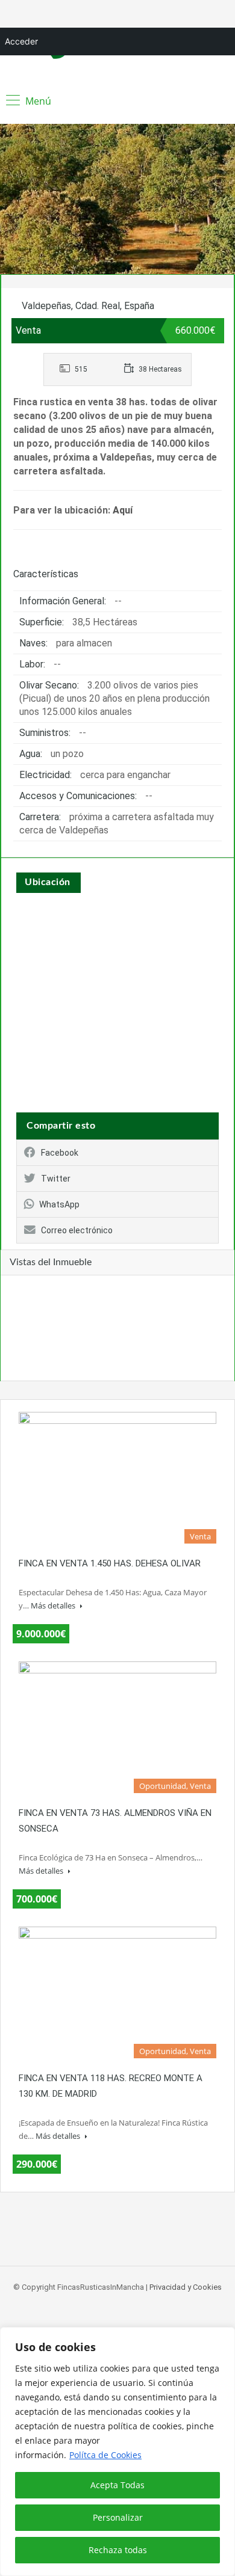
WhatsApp (59, 1204)
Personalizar (118, 2517)
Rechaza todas (118, 2550)
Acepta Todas (117, 2485)
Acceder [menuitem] (21, 41)
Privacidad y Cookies (186, 2287)
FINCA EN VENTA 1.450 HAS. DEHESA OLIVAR (110, 1563)
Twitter (56, 1179)
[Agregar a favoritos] (24, 302)
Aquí (123, 510)
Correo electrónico (77, 1230)
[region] (117, 2452)
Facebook (60, 1153)
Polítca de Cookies (105, 2455)
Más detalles (54, 1605)
